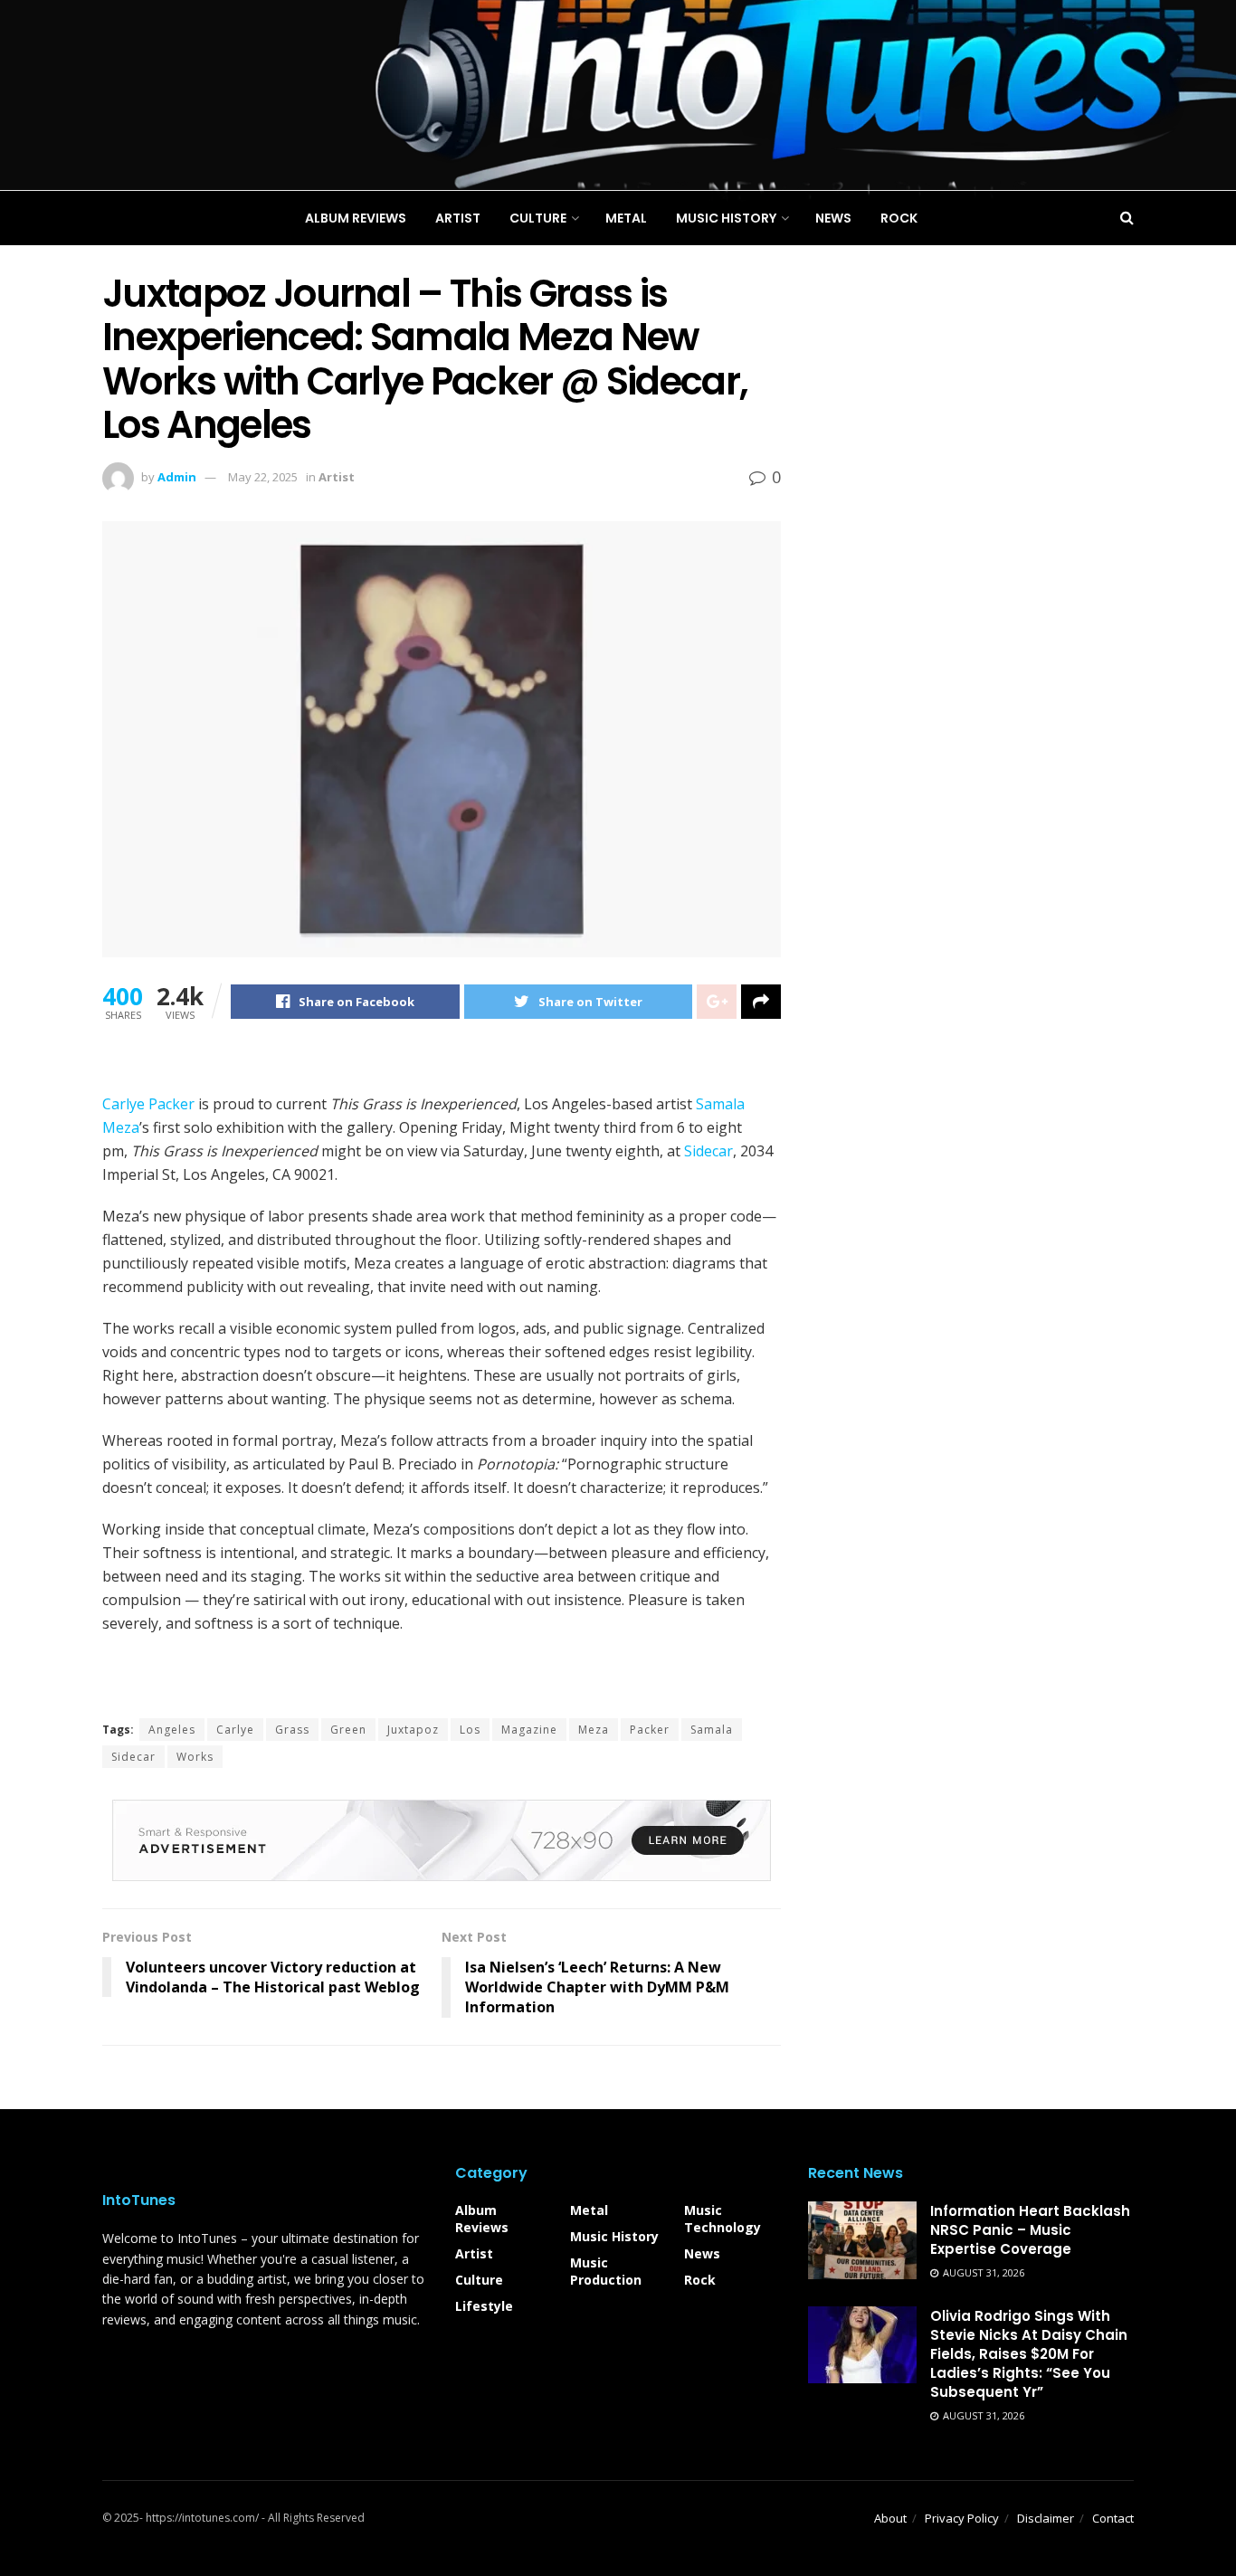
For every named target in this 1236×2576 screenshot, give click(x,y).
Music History (614, 2236)
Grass (292, 1730)
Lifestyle (484, 2306)
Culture (479, 2280)
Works (195, 1757)
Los (470, 1730)
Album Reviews (482, 2219)
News (702, 2253)
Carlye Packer (148, 1104)
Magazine (529, 1730)
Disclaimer (1046, 2518)
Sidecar (708, 1151)
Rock (700, 2280)
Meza (594, 1730)
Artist (474, 2253)
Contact (1113, 2518)
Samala (712, 1730)
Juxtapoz (413, 1730)
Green (348, 1730)
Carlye (235, 1730)
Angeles (172, 1730)
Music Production (606, 2271)
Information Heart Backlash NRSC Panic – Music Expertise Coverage (1030, 2230)
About (890, 2518)
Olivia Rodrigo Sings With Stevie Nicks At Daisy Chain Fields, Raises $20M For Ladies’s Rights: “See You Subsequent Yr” (1029, 2354)
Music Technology (723, 2219)
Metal (589, 2210)
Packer (650, 1730)
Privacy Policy (962, 2518)
